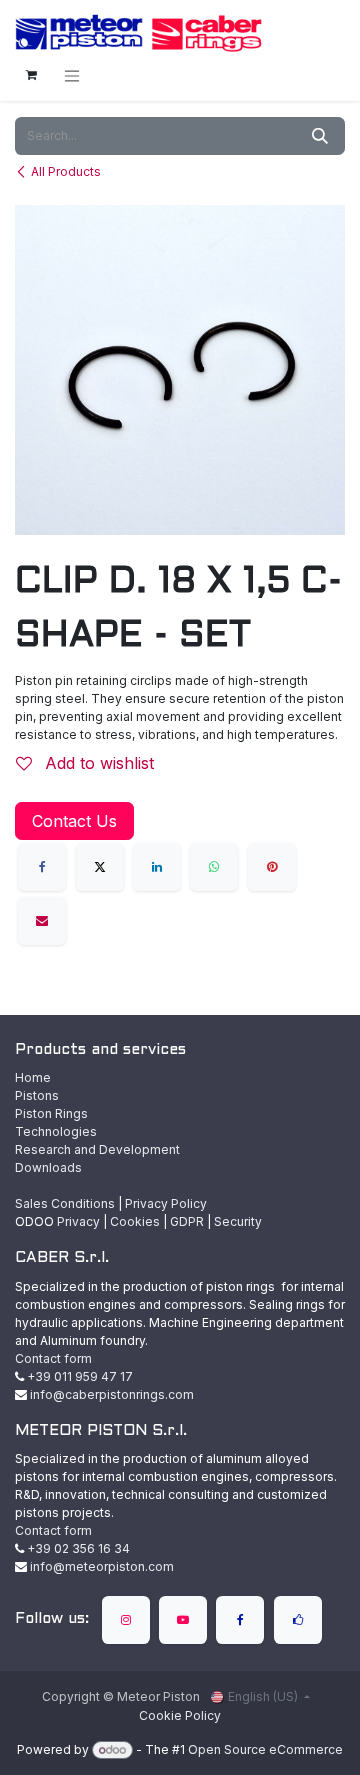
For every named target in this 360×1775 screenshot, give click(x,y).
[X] (100, 867)
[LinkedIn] (157, 867)
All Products (66, 171)
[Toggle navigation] (72, 75)
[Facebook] (42, 867)
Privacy (78, 1221)
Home (33, 1077)
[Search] (320, 136)
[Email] (42, 921)
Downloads (48, 1167)
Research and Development (97, 1149)
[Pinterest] (272, 867)
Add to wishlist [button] (97, 763)
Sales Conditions (65, 1203)
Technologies (56, 1131)
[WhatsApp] (214, 867)
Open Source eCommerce (265, 1749)
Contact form (53, 1358)
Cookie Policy (180, 1715)
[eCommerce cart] (31, 75)
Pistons (37, 1095)
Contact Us (74, 821)
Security (238, 1221)
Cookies (135, 1221)
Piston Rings (51, 1113)
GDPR (187, 1221)
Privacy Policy (166, 1203)
